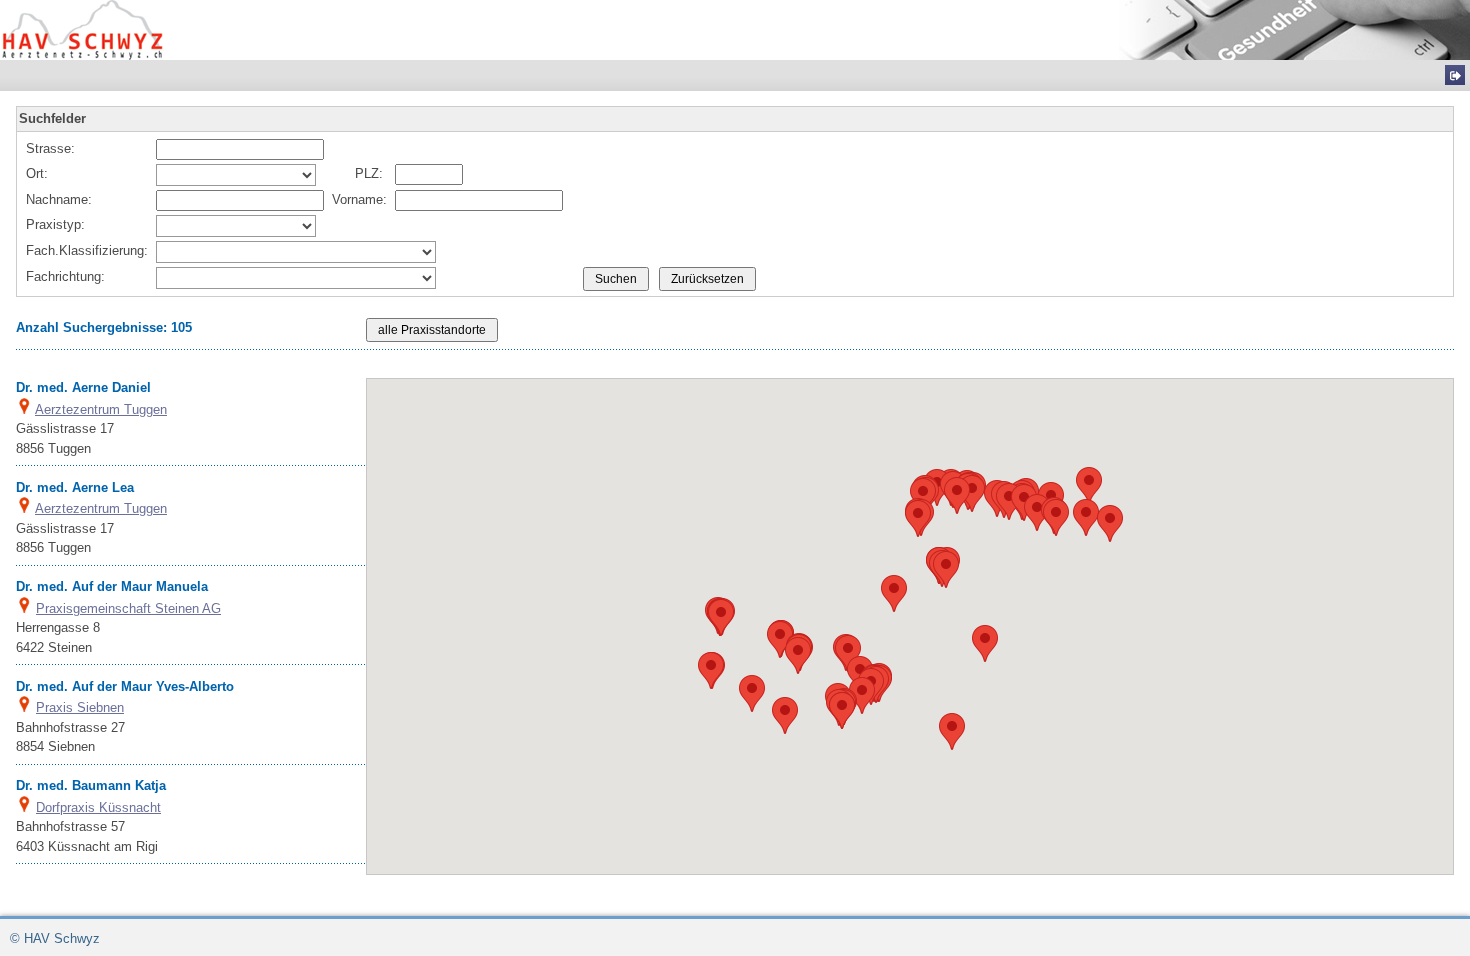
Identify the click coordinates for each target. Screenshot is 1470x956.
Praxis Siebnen (80, 707)
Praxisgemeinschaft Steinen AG (128, 608)
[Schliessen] (1455, 75)
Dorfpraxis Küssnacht (98, 807)
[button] (1089, 485)
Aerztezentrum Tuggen (101, 409)
